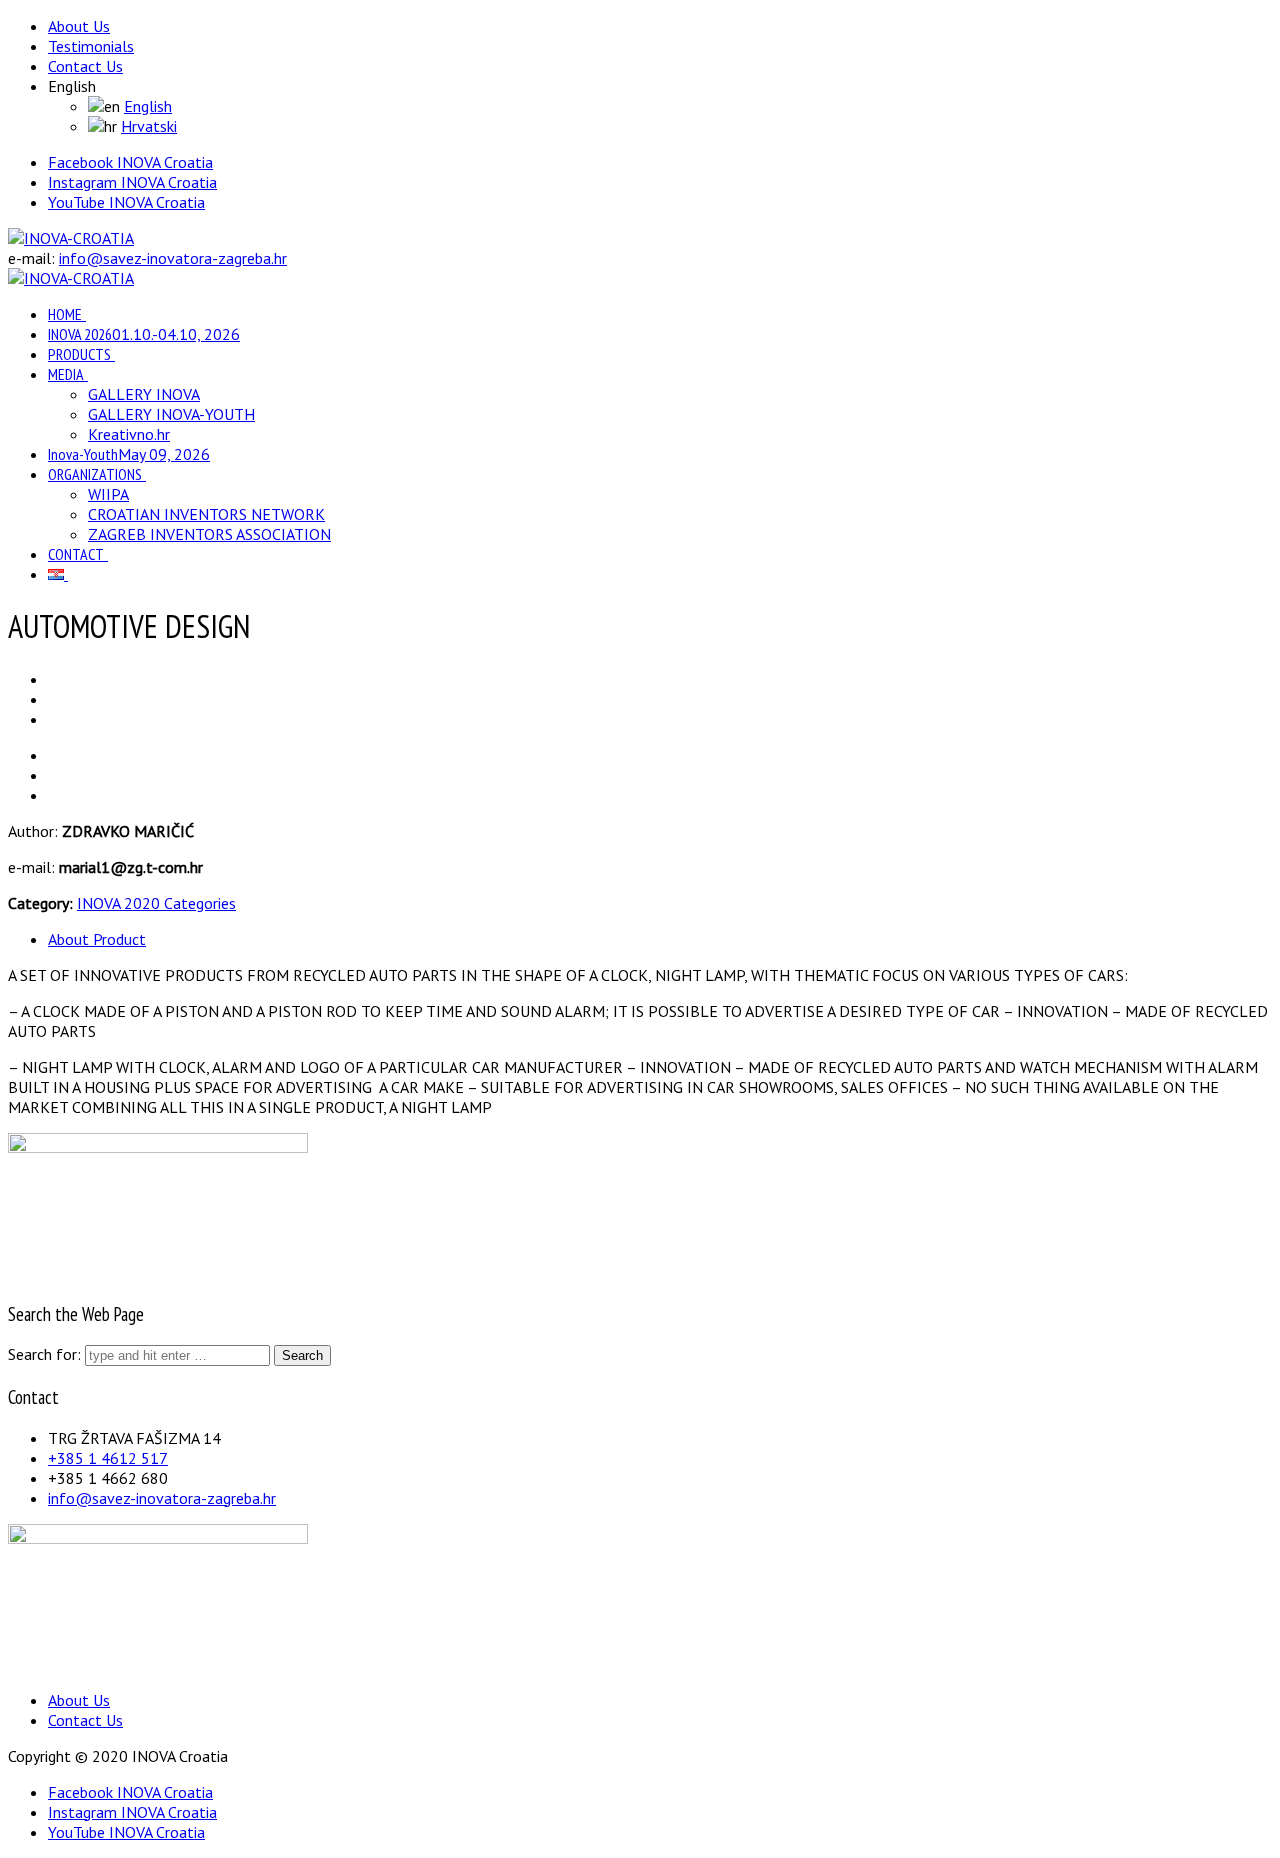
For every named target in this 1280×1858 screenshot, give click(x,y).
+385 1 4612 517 (108, 1458)
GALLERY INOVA (144, 394)
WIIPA (108, 494)
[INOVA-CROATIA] (71, 238)
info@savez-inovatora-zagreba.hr (173, 258)
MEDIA (66, 374)
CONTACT (76, 554)
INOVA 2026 (144, 334)
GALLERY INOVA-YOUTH (171, 414)
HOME (65, 314)
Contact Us (85, 66)
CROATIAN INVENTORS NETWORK (206, 514)
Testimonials (91, 46)
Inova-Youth (129, 454)
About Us (79, 26)
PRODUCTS (79, 354)
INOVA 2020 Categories (156, 903)
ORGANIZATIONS (95, 474)
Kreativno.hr (129, 434)
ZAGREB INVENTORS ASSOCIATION (209, 534)
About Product (97, 939)
